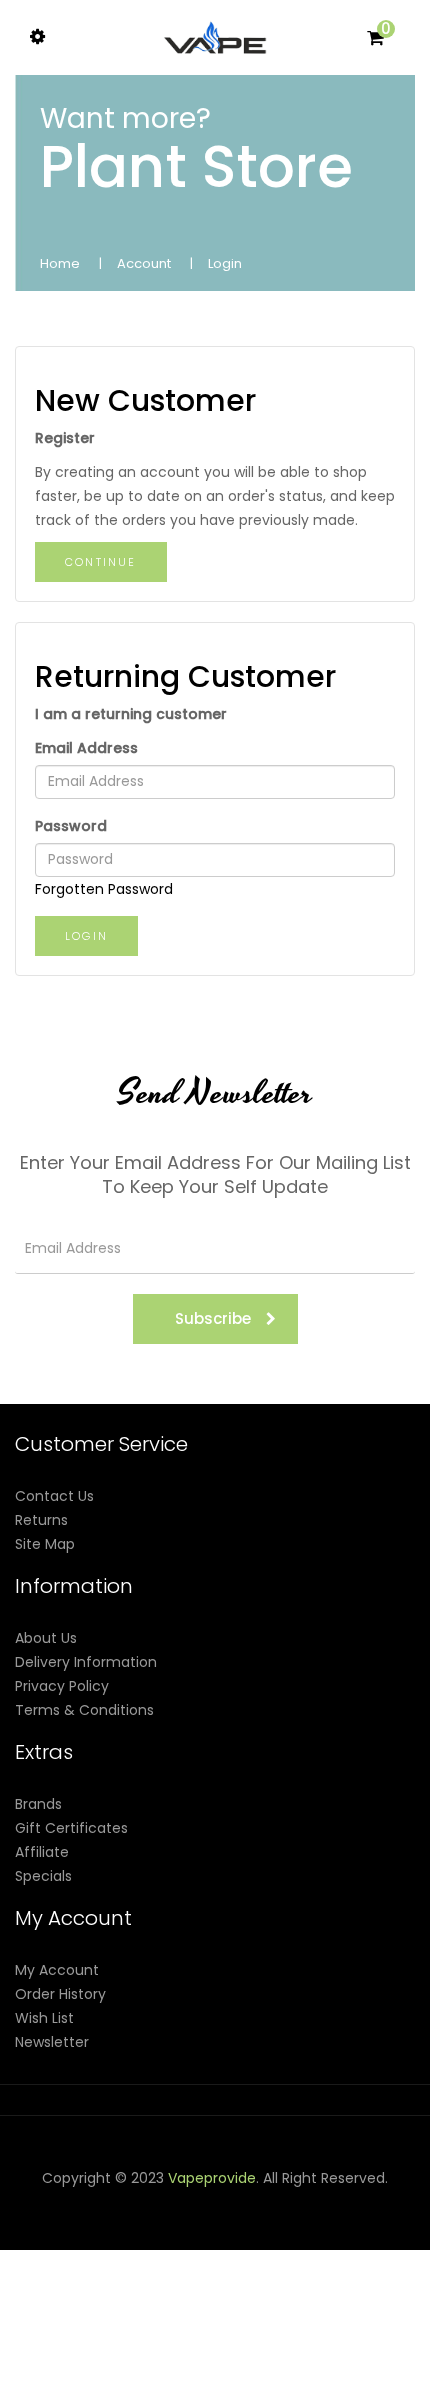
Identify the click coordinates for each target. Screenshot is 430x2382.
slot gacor (73, 2250)
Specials (43, 1876)
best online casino (160, 2274)
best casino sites (340, 2370)
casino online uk (128, 2226)
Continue (101, 562)
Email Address (86, 748)
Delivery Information (86, 1662)
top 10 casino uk (181, 2370)
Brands (38, 1804)
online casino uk (96, 2298)
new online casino (289, 2250)
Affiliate (42, 1852)
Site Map (45, 1544)
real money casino (122, 2322)
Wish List (44, 2018)
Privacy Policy (62, 1686)
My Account (57, 1970)
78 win (206, 2226)
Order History (60, 1994)
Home (60, 263)
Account (144, 263)
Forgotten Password (104, 889)
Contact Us (54, 1496)
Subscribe (213, 1318)
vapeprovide (212, 2178)
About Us (46, 1638)
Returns (41, 1520)
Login (225, 263)
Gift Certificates (71, 1828)
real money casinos (300, 2322)
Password (71, 826)
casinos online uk (167, 2250)
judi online (264, 2226)
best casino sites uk (220, 2298)
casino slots (340, 2226)
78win (51, 2226)
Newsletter (52, 2042)
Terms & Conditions (84, 1710)
